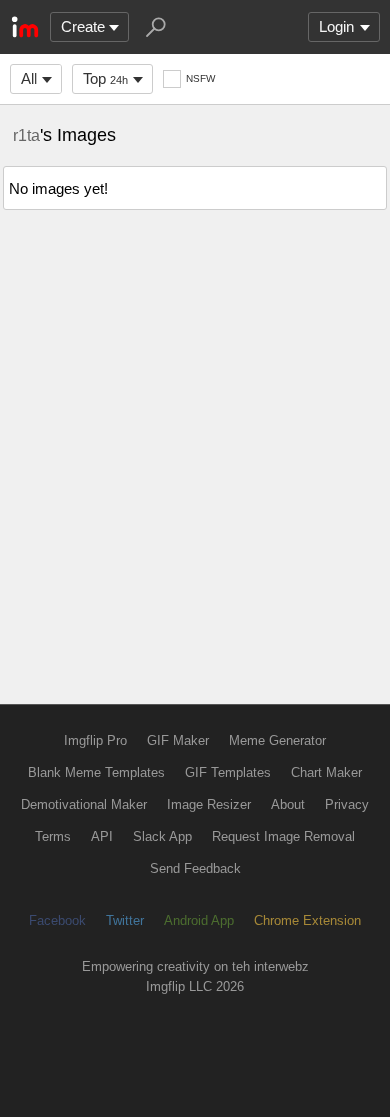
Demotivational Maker (84, 804)
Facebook (57, 920)
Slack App (162, 836)
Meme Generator (277, 740)
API (102, 836)
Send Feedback (195, 868)
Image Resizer (209, 804)
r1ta (26, 135)
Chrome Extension (307, 920)
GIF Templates (228, 772)
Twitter (125, 920)
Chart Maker (326, 772)
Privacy (347, 804)
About (288, 804)
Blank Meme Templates (96, 772)
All (29, 78)
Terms (53, 836)
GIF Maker (178, 740)
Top (105, 78)
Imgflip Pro (95, 740)
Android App (199, 920)
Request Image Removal (283, 836)
